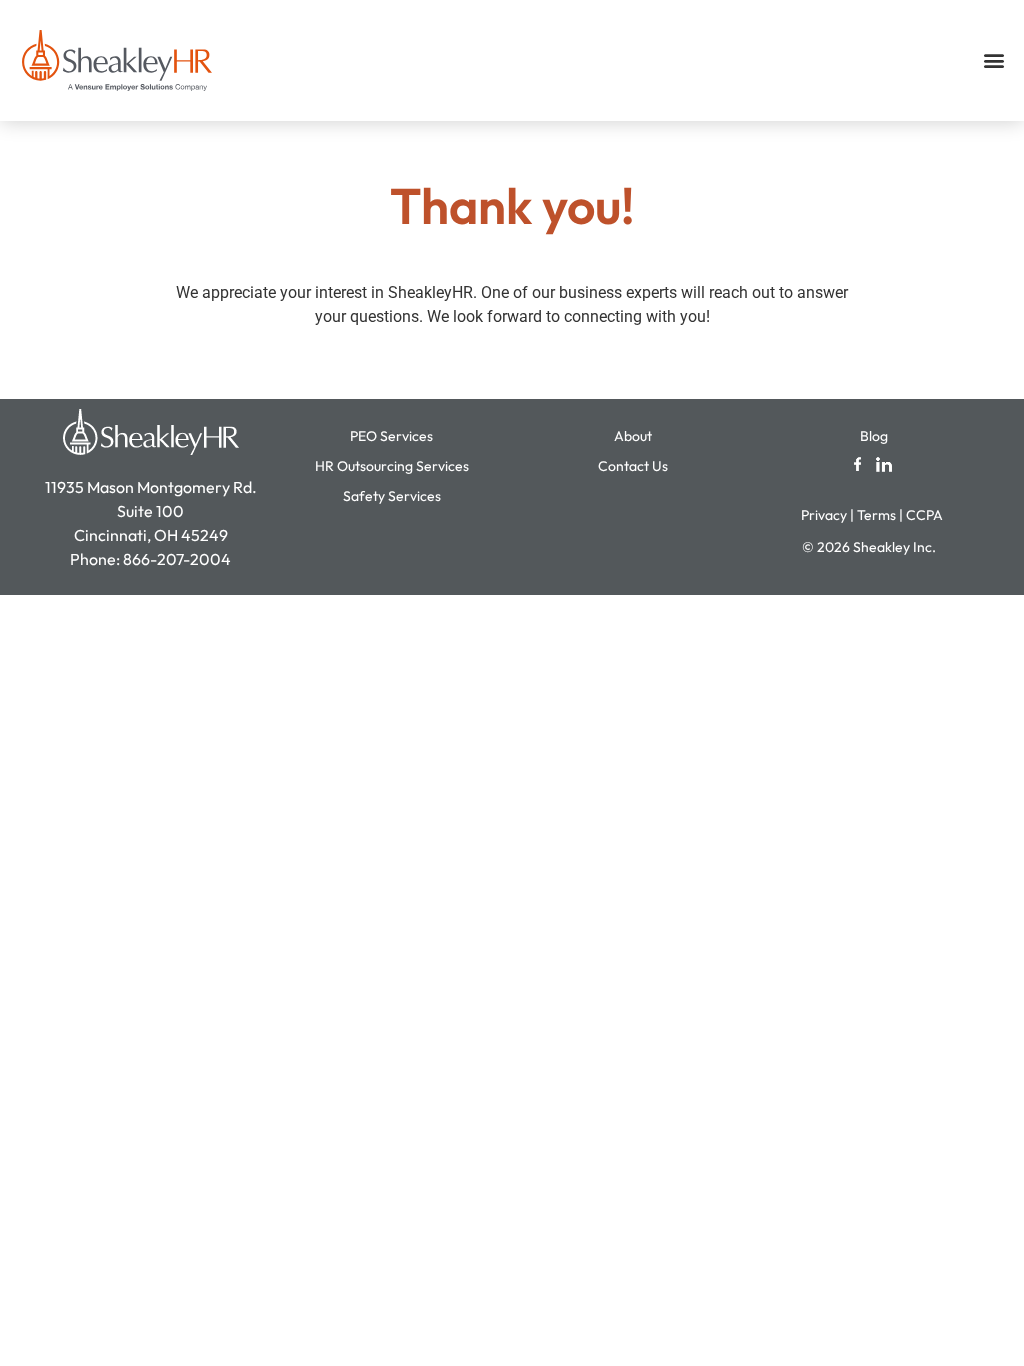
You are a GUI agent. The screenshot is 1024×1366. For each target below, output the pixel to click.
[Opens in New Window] (857, 463)
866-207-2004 (177, 559)
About (633, 436)
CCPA (926, 515)
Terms (876, 515)
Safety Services (392, 496)
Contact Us (633, 466)
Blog (874, 436)
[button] (994, 60)
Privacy (824, 515)
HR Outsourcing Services (392, 466)
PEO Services (391, 436)
